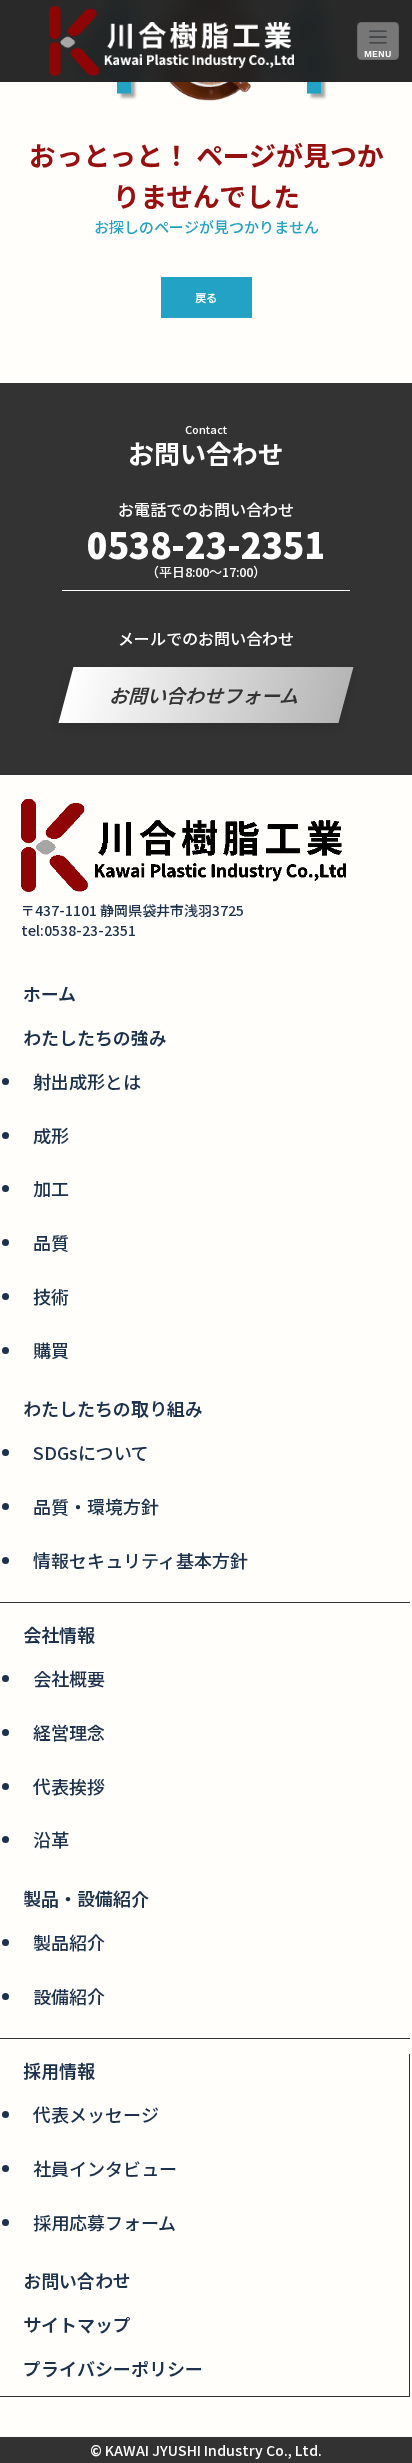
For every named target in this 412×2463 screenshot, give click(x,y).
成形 (51, 1135)
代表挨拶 (69, 1786)
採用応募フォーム (104, 2222)
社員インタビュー (105, 2168)
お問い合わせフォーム (206, 694)
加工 (51, 1188)
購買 (51, 1350)
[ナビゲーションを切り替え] (378, 41)
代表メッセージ (96, 2114)
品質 (51, 1242)
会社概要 (69, 1678)
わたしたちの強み (95, 1037)
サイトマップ (77, 2324)
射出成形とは (87, 1081)
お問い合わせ (77, 2280)
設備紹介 (69, 1996)
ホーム (49, 993)
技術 (51, 1296)
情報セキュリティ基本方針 (140, 1560)
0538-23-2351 (206, 543)
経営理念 (69, 1732)
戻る (206, 297)
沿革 (51, 1839)
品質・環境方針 (96, 1506)
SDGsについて (91, 1452)
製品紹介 (69, 1942)
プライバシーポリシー (113, 2368)
